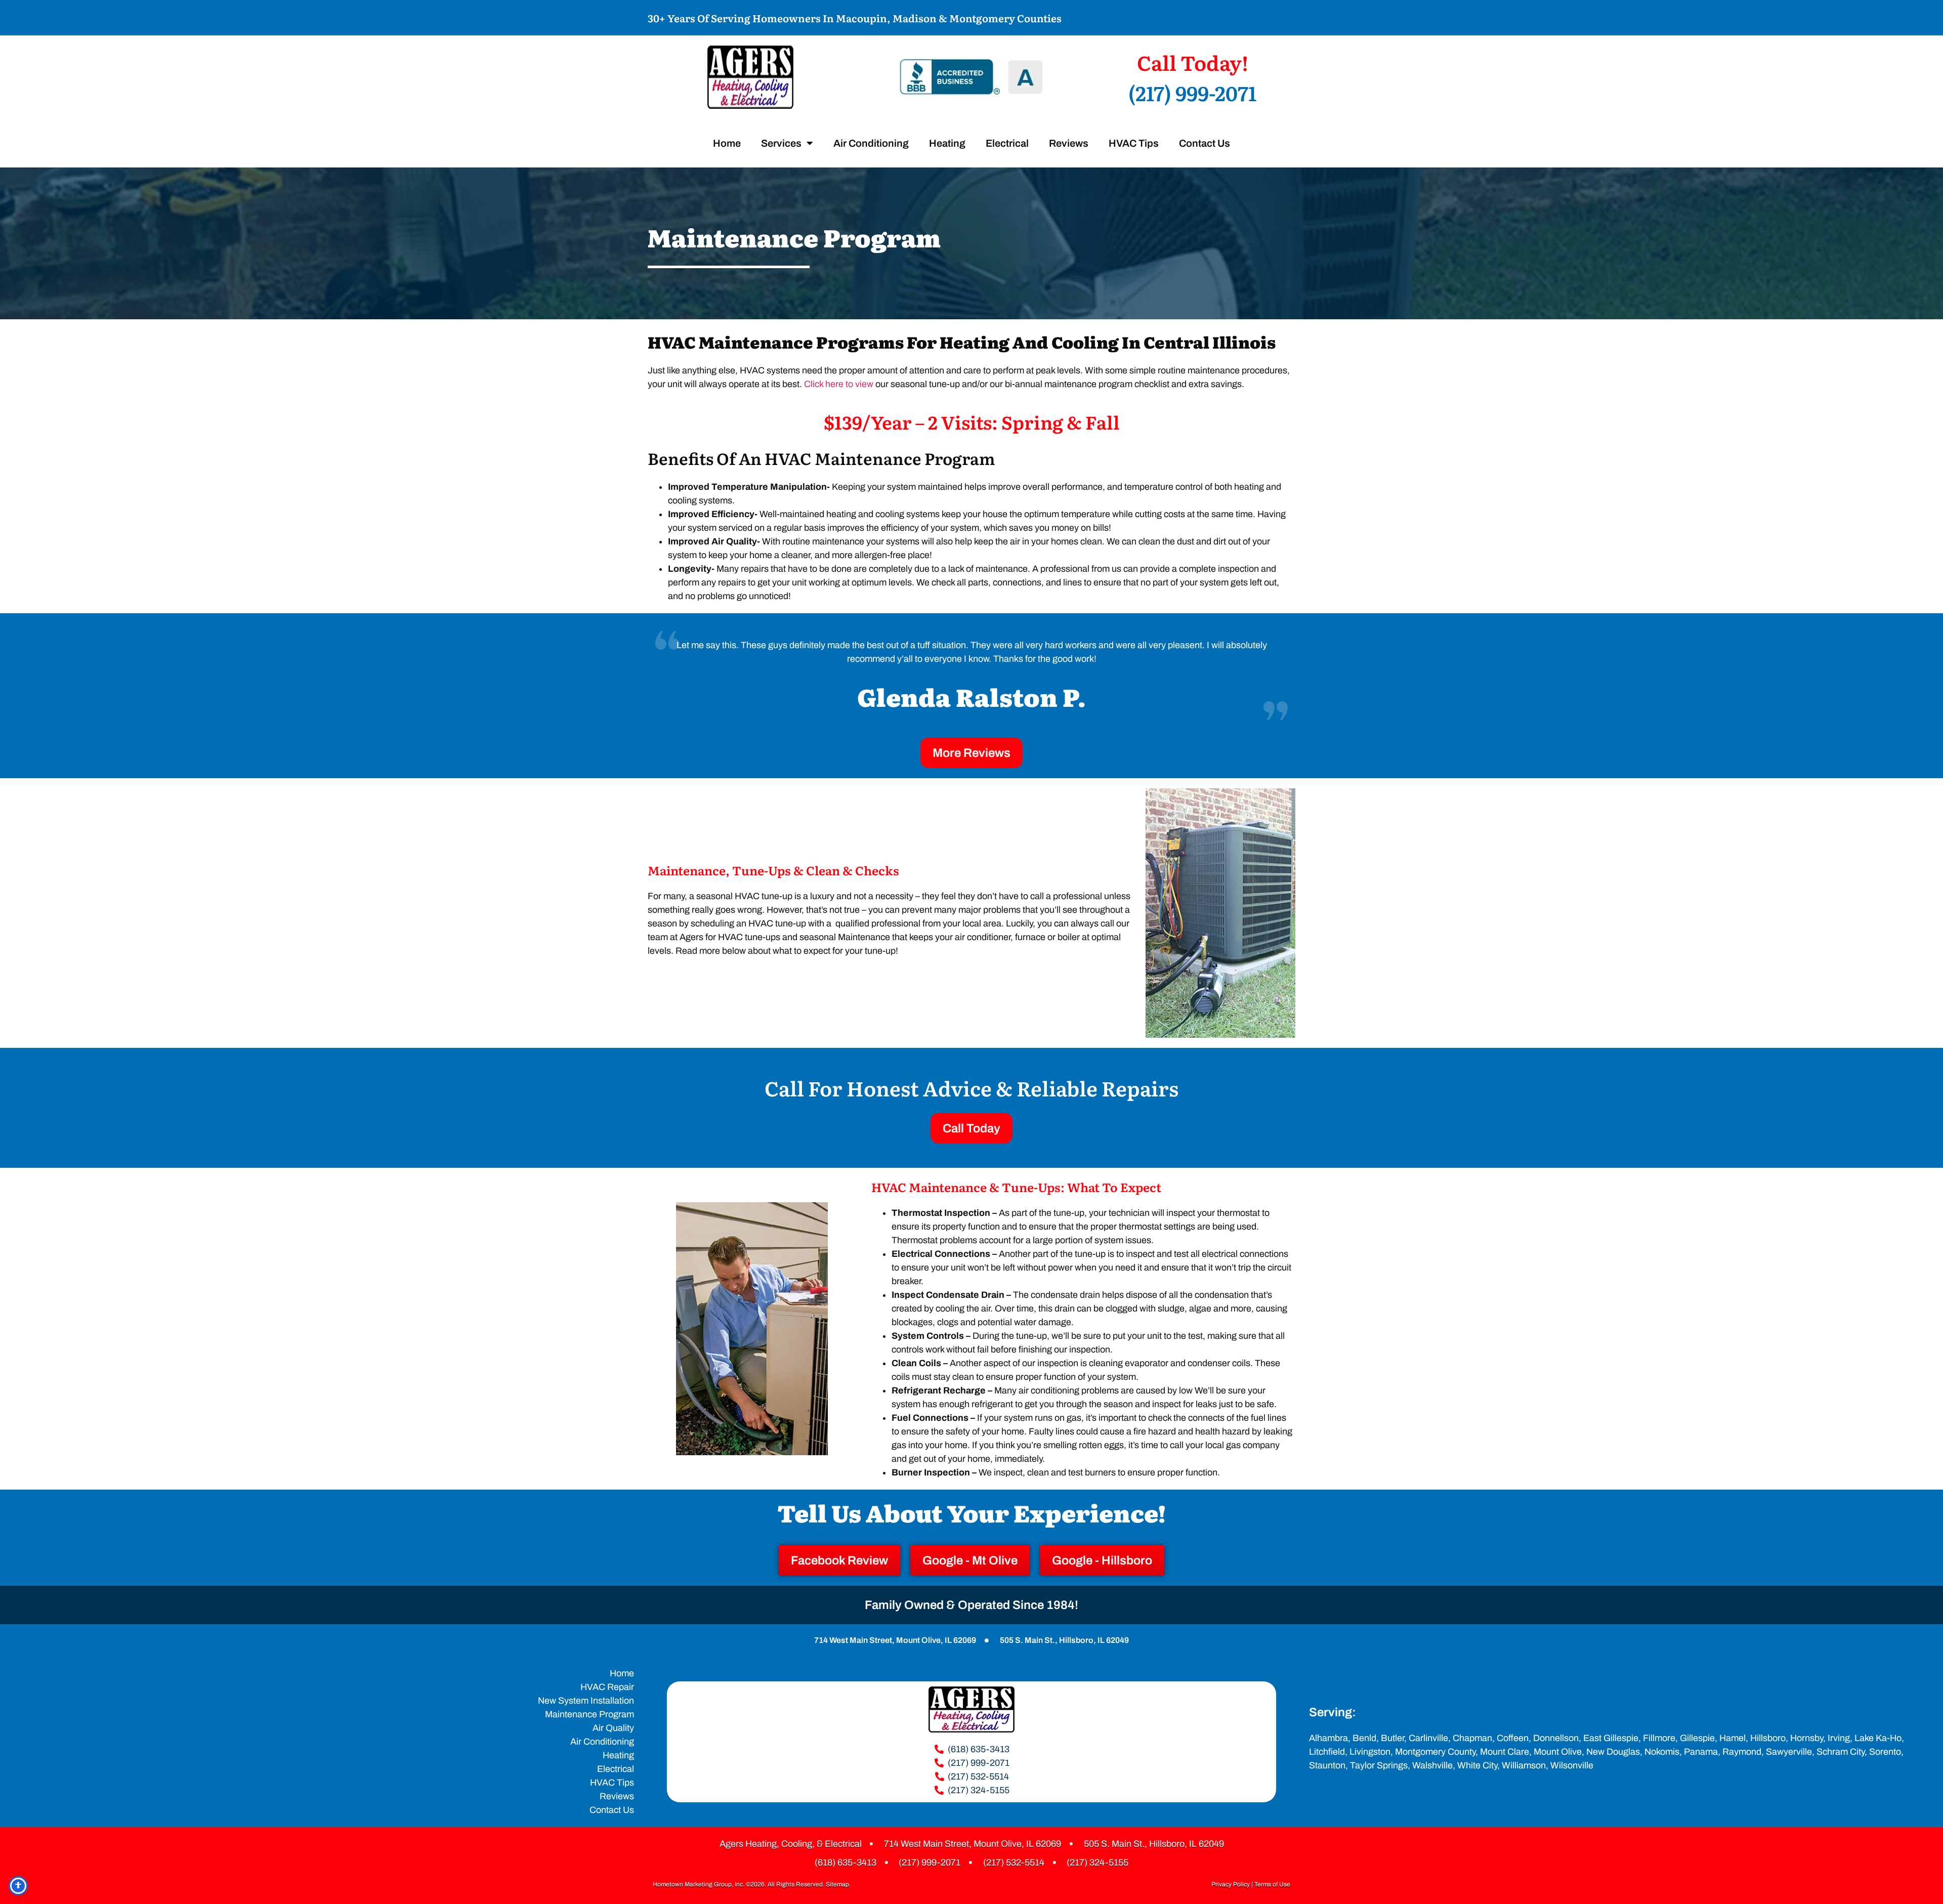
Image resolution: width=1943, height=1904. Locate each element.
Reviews (1069, 143)
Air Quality (613, 1728)
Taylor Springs (1379, 1765)
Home (727, 143)
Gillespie (1697, 1738)
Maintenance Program (589, 1714)
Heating (947, 143)
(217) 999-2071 (1192, 92)
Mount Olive (1558, 1752)
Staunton (1327, 1765)
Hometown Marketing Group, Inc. (699, 1884)
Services (781, 143)
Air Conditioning (871, 143)
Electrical (1007, 143)
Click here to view (839, 384)
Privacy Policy (1231, 1884)
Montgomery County (1435, 1752)
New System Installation (586, 1701)
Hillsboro (1768, 1738)
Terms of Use (1272, 1884)
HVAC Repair (607, 1687)
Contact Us (1205, 143)
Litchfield (1327, 1752)
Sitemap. (838, 1884)
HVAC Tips (1134, 143)
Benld (1364, 1738)
